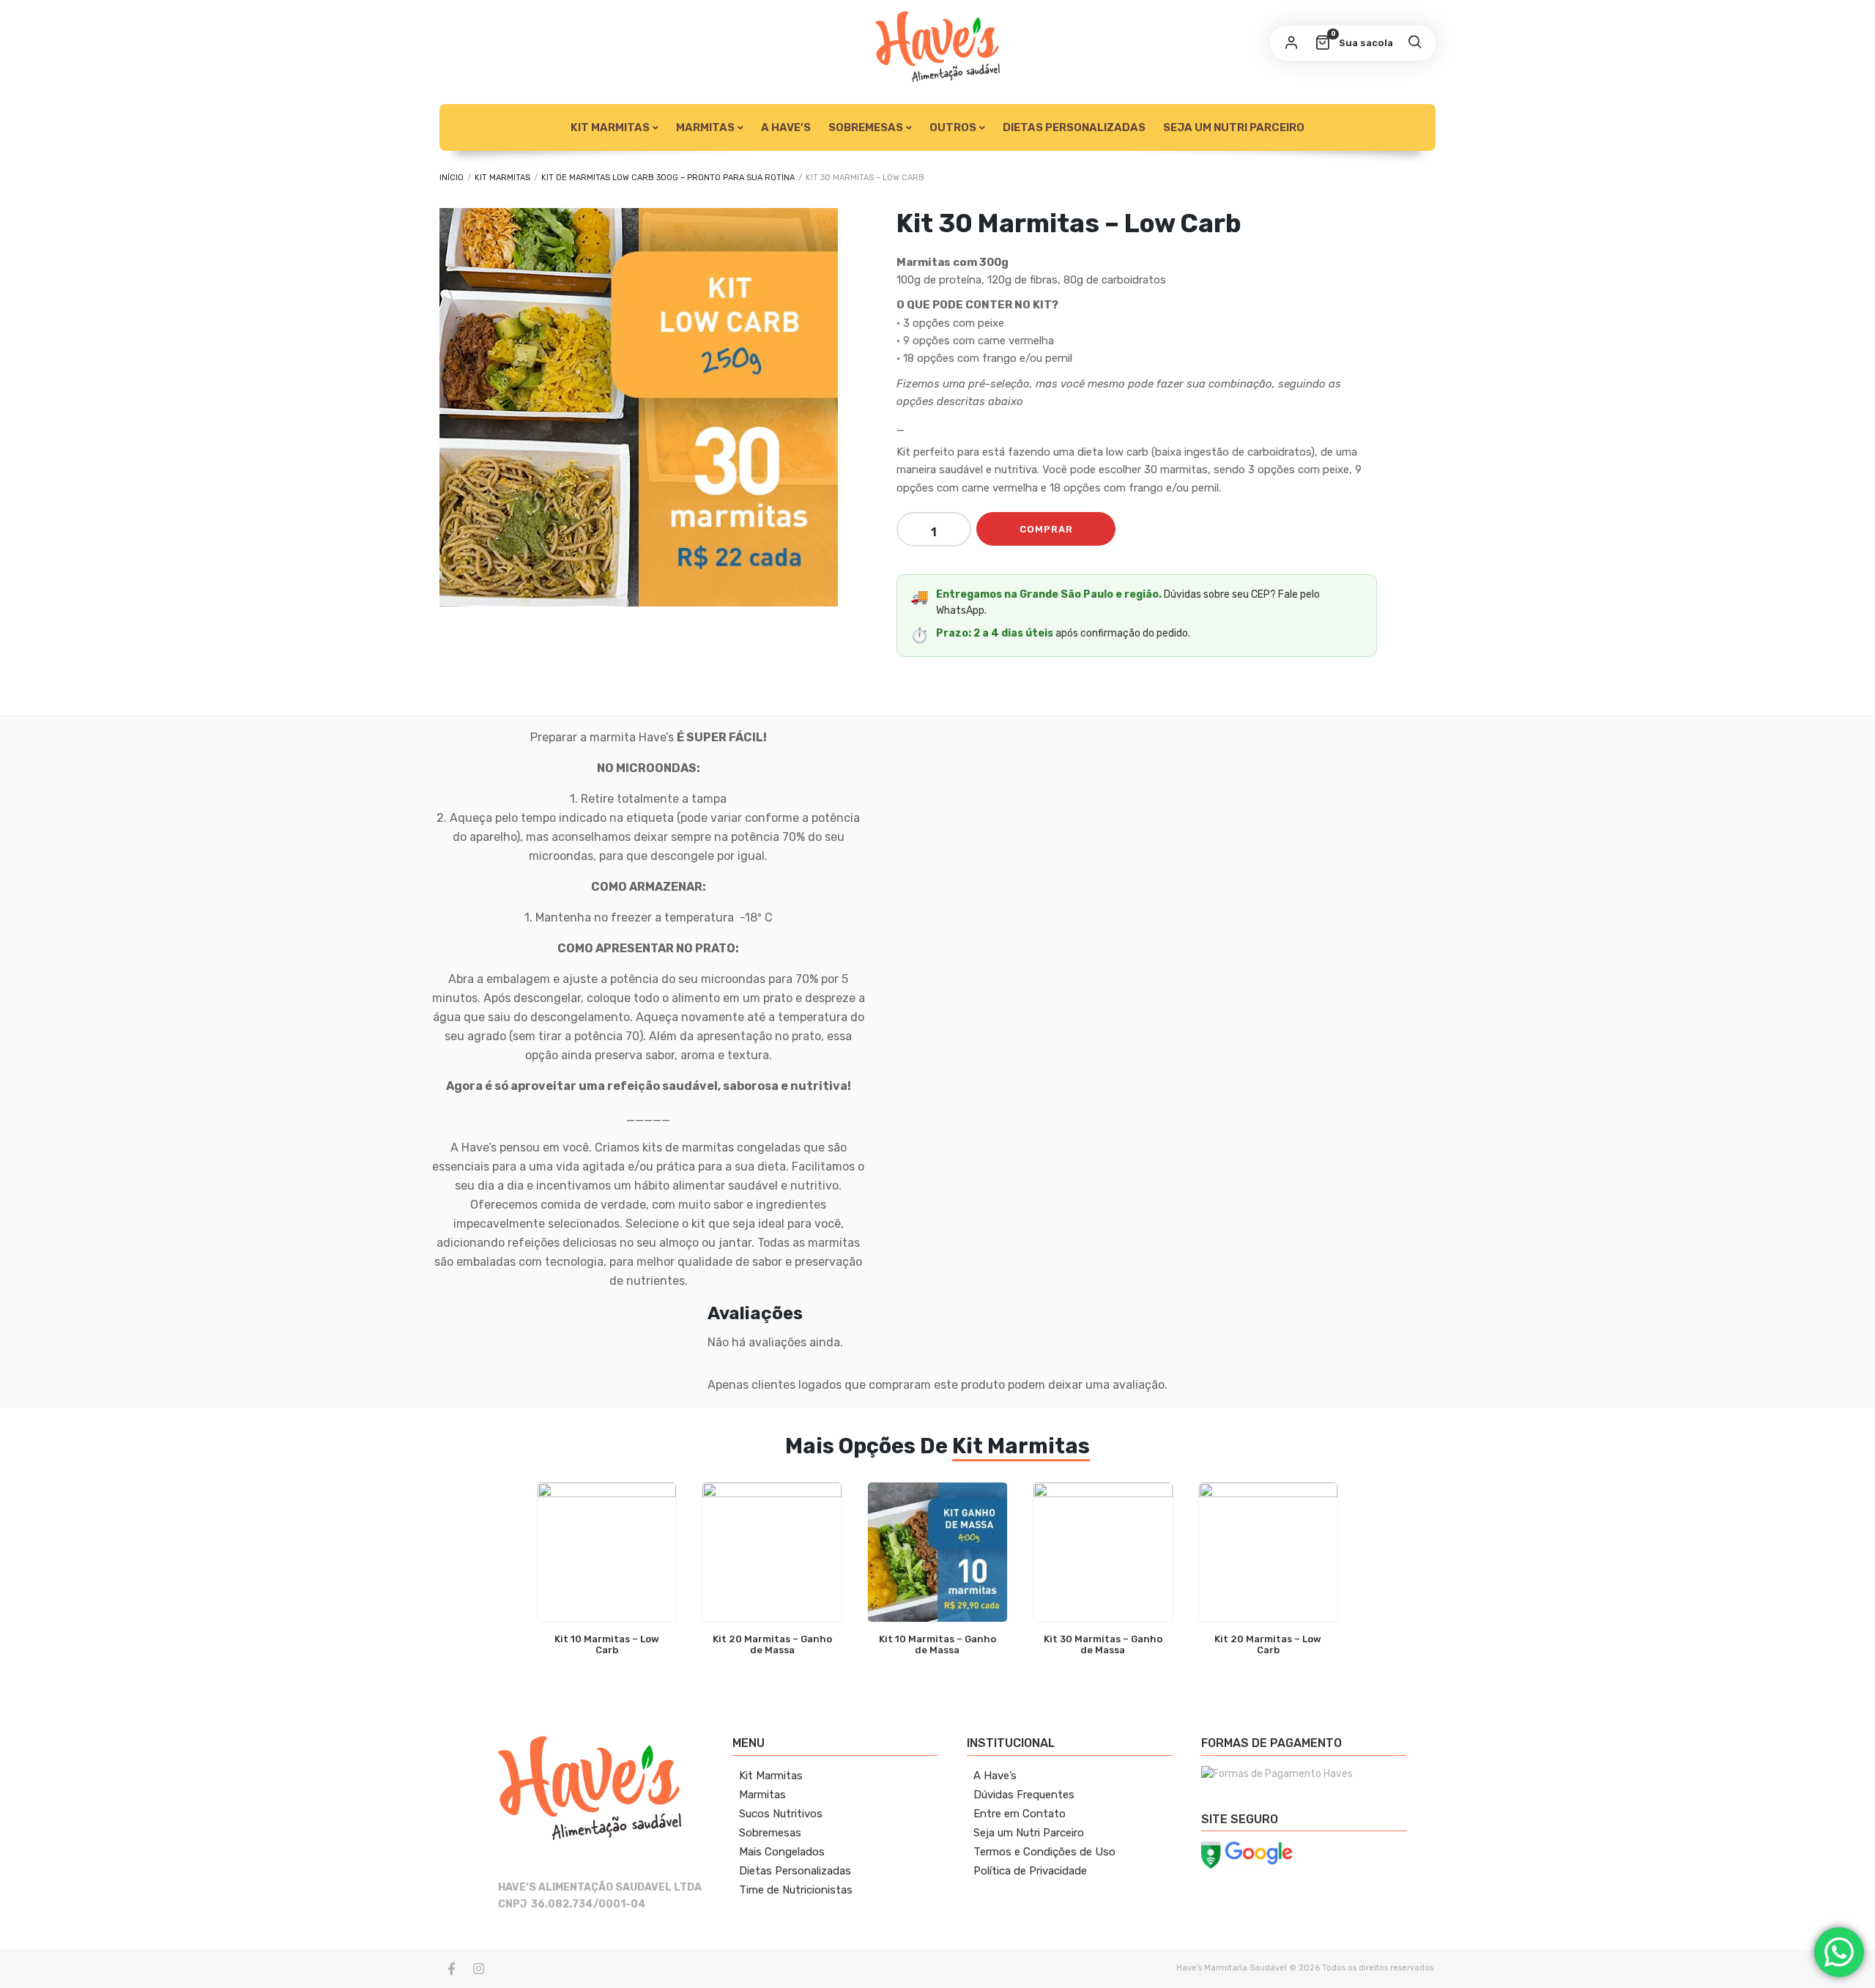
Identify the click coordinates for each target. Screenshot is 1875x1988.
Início (452, 178)
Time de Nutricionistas (796, 1890)
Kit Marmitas (610, 127)
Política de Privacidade (1030, 1871)
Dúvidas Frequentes (1024, 1795)
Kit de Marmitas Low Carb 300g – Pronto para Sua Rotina (668, 178)
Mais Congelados (782, 1852)
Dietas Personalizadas (1074, 127)
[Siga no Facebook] (451, 1969)
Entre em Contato (1020, 1814)
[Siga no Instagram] (478, 1969)
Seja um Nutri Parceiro (1234, 127)
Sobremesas (866, 127)
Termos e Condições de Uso (1044, 1852)
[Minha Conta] (1291, 43)
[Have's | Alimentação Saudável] (937, 47)
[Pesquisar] (1414, 43)
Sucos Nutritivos (781, 1814)
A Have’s (786, 127)
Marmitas (762, 1795)
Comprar (1046, 529)
